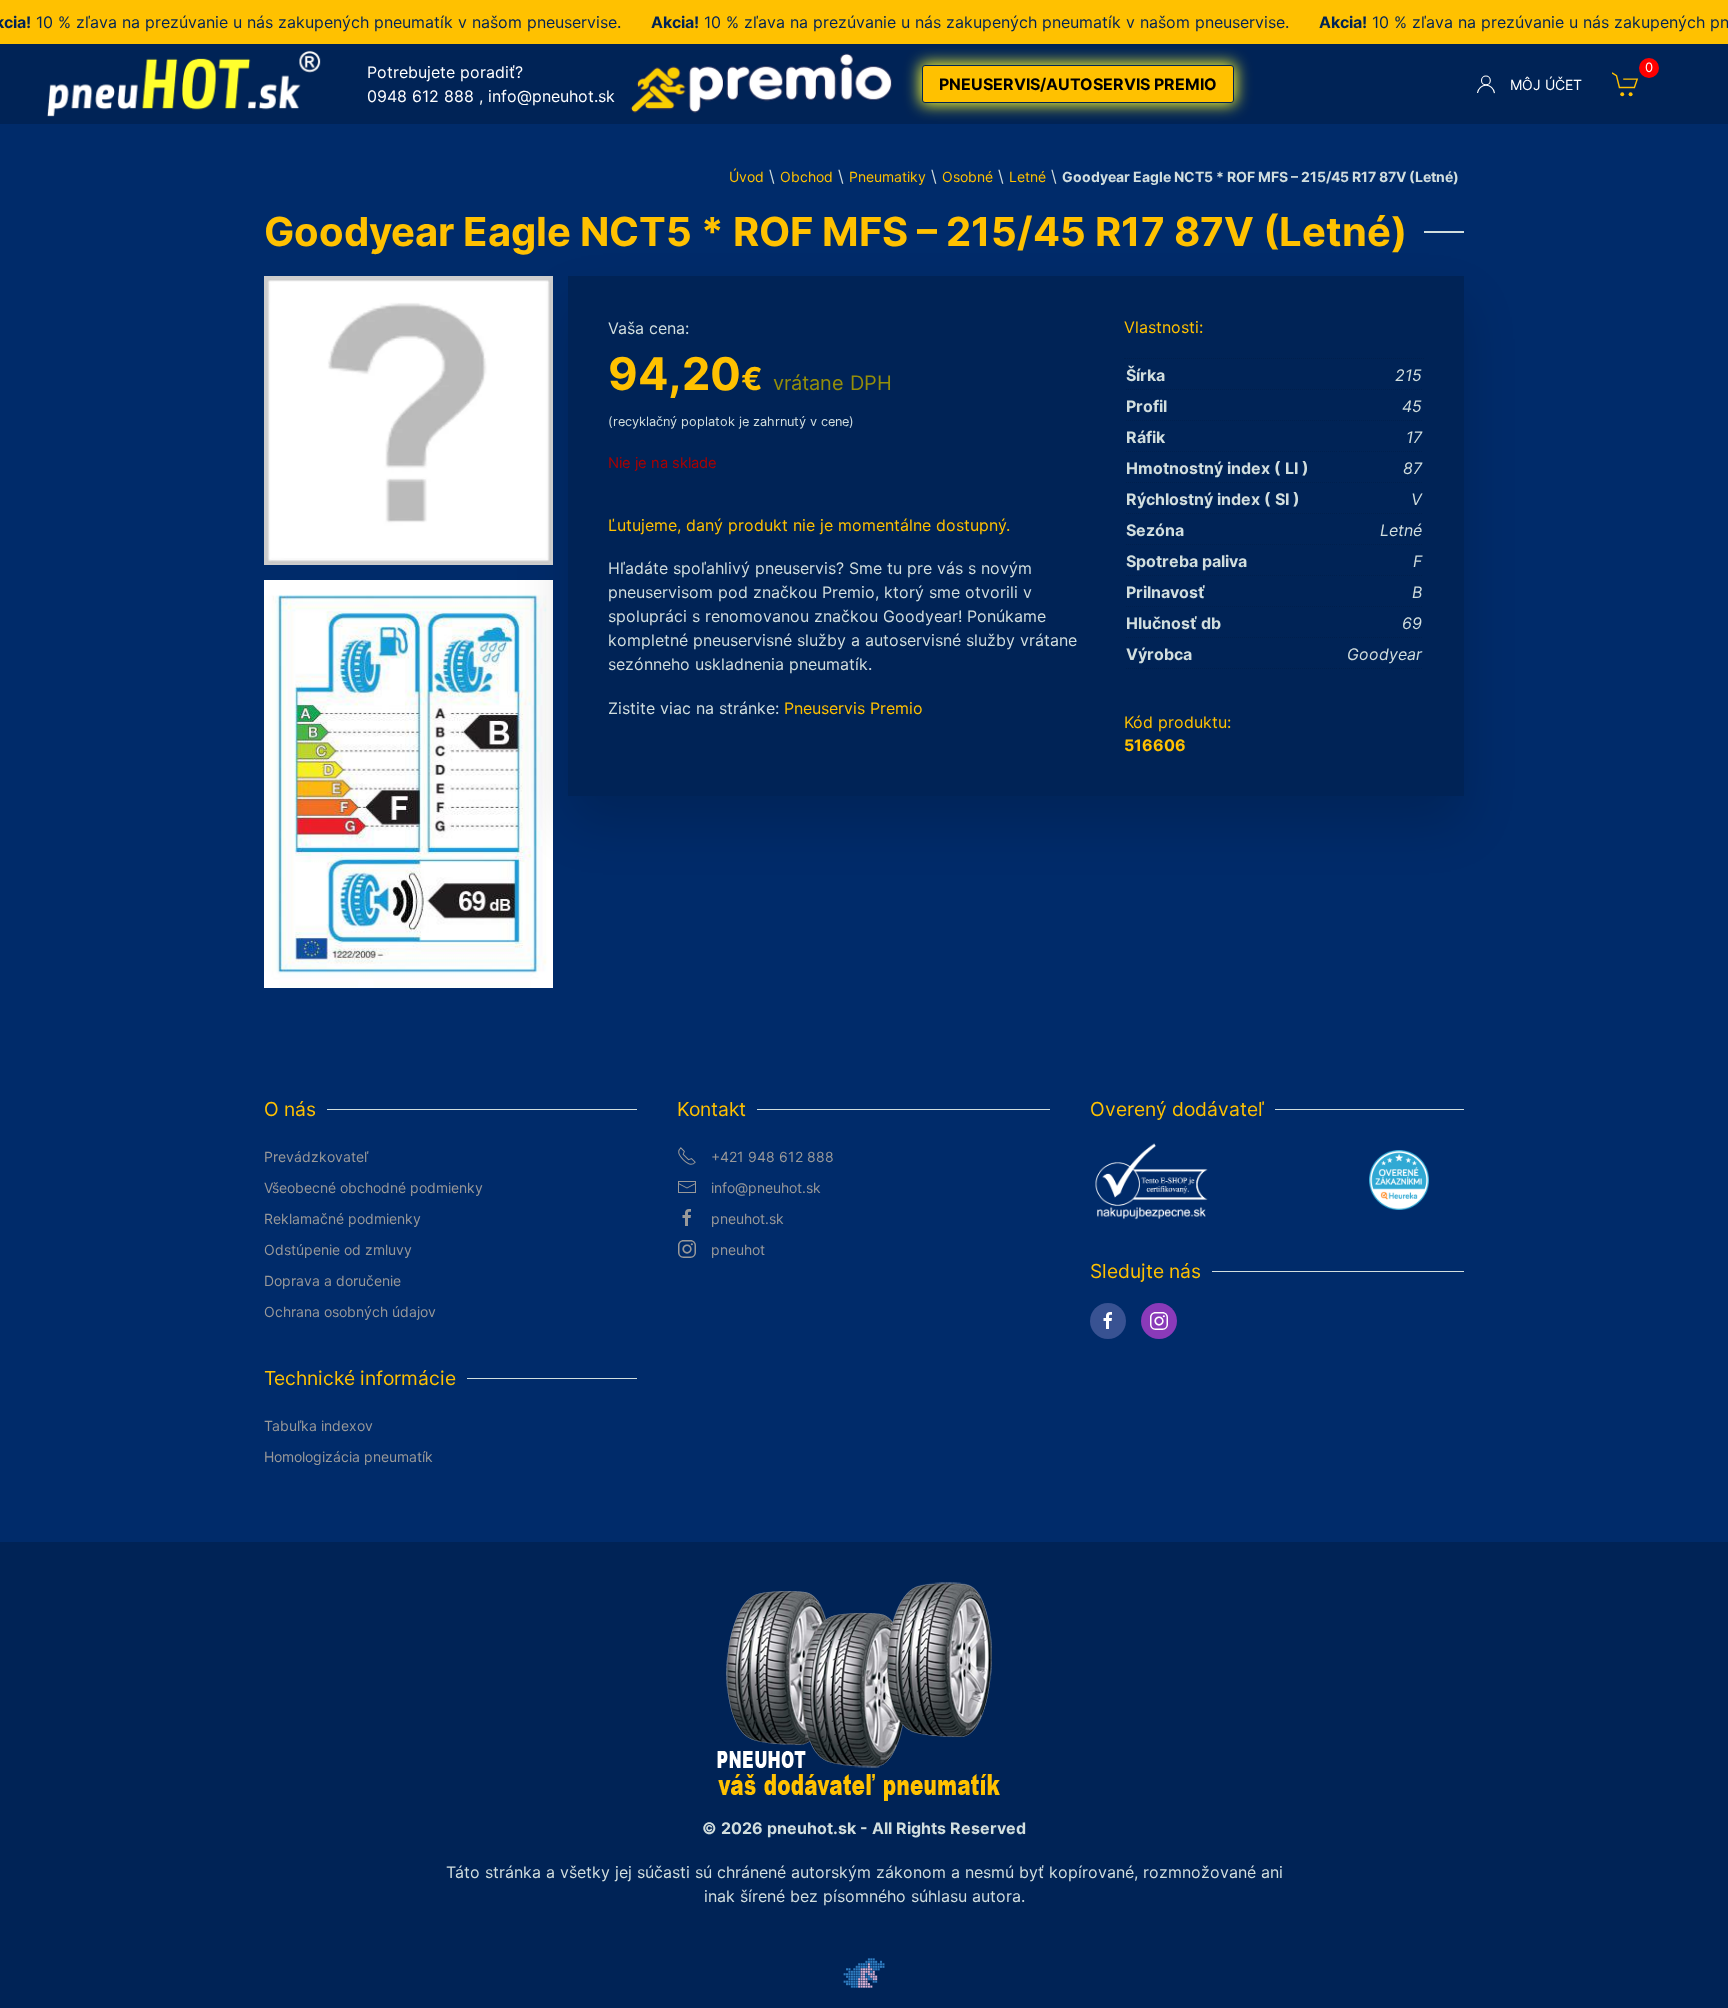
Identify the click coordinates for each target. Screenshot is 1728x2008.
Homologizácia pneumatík (348, 1456)
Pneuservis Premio (853, 708)
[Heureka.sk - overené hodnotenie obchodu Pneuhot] (1399, 1179)
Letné (1027, 176)
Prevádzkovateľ (316, 1156)
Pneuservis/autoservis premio (1078, 84)
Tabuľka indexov (318, 1425)
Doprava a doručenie (332, 1280)
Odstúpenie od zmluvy (338, 1249)
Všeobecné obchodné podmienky (373, 1187)
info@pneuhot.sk (551, 96)
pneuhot (738, 1249)
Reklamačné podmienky (342, 1218)
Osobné (967, 176)
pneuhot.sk (747, 1218)
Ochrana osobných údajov (350, 1311)
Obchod (806, 176)
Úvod (746, 176)
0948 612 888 (420, 96)
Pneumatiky (887, 176)
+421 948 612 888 (772, 1156)
